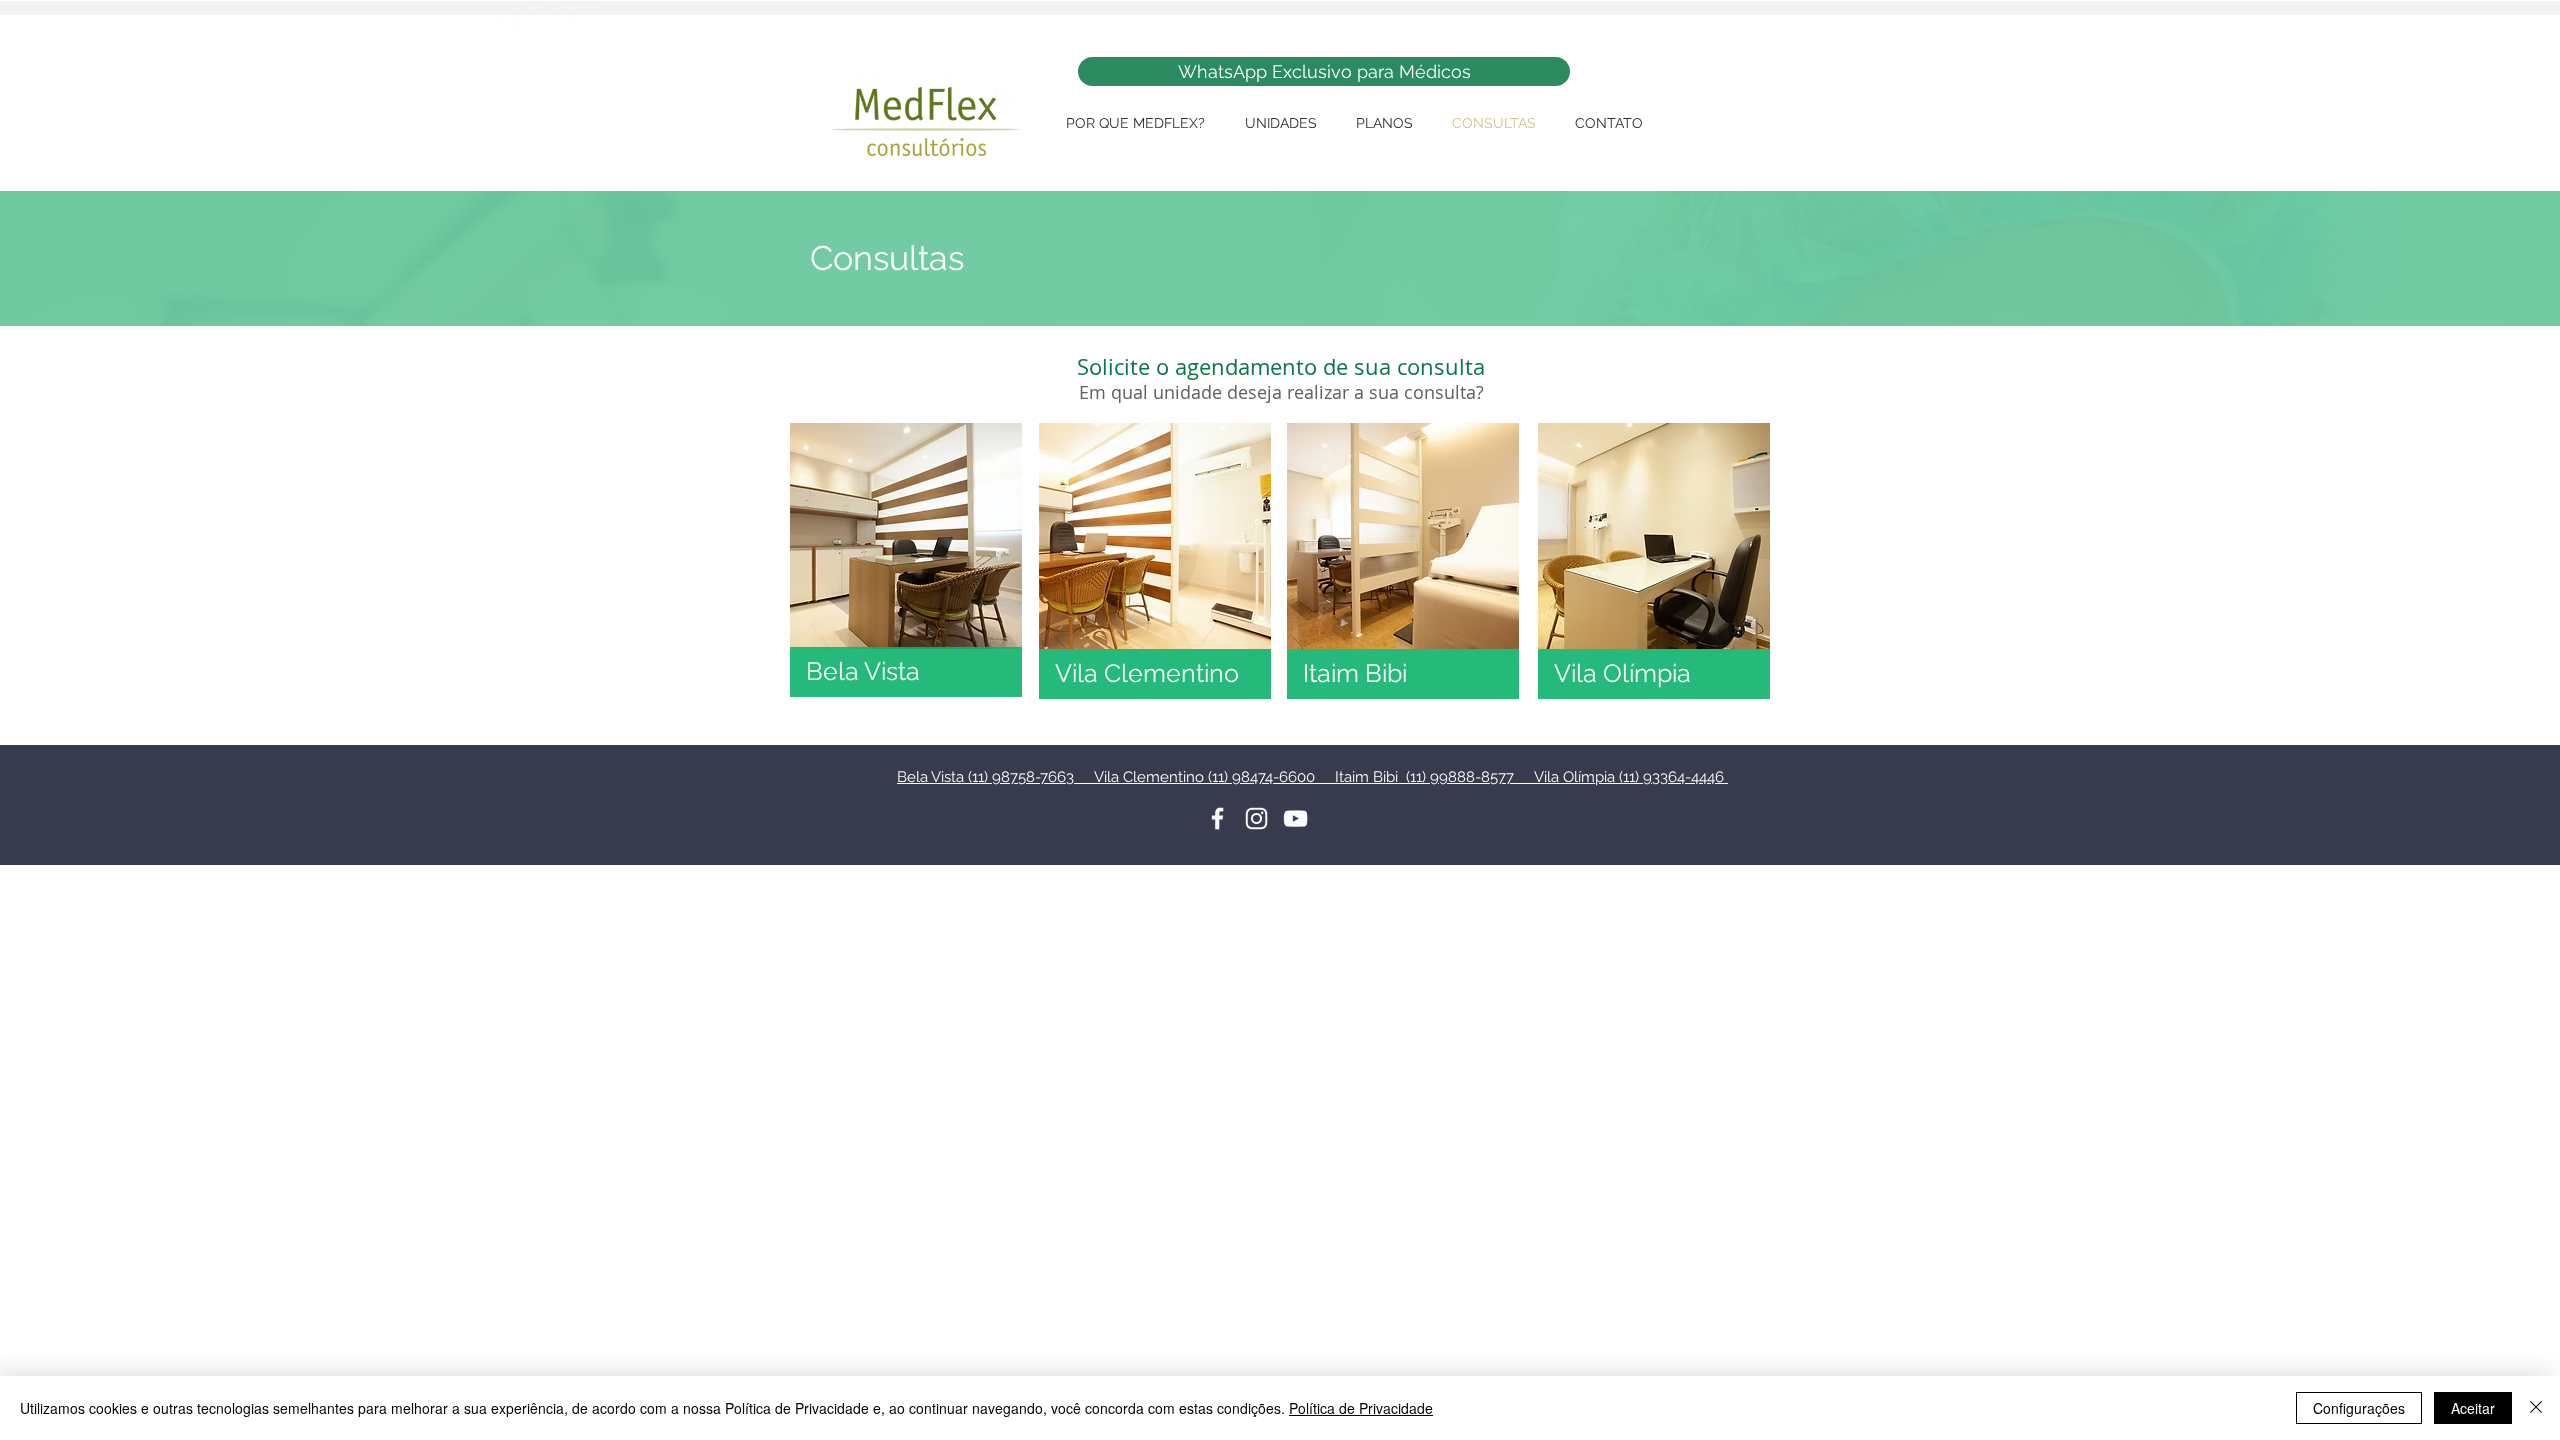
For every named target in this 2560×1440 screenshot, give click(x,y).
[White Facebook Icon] (1217, 818)
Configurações (2359, 1408)
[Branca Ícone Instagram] (1256, 818)
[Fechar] (2536, 1408)
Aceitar (2473, 1408)
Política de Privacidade (1361, 1408)
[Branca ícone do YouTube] (1295, 818)
